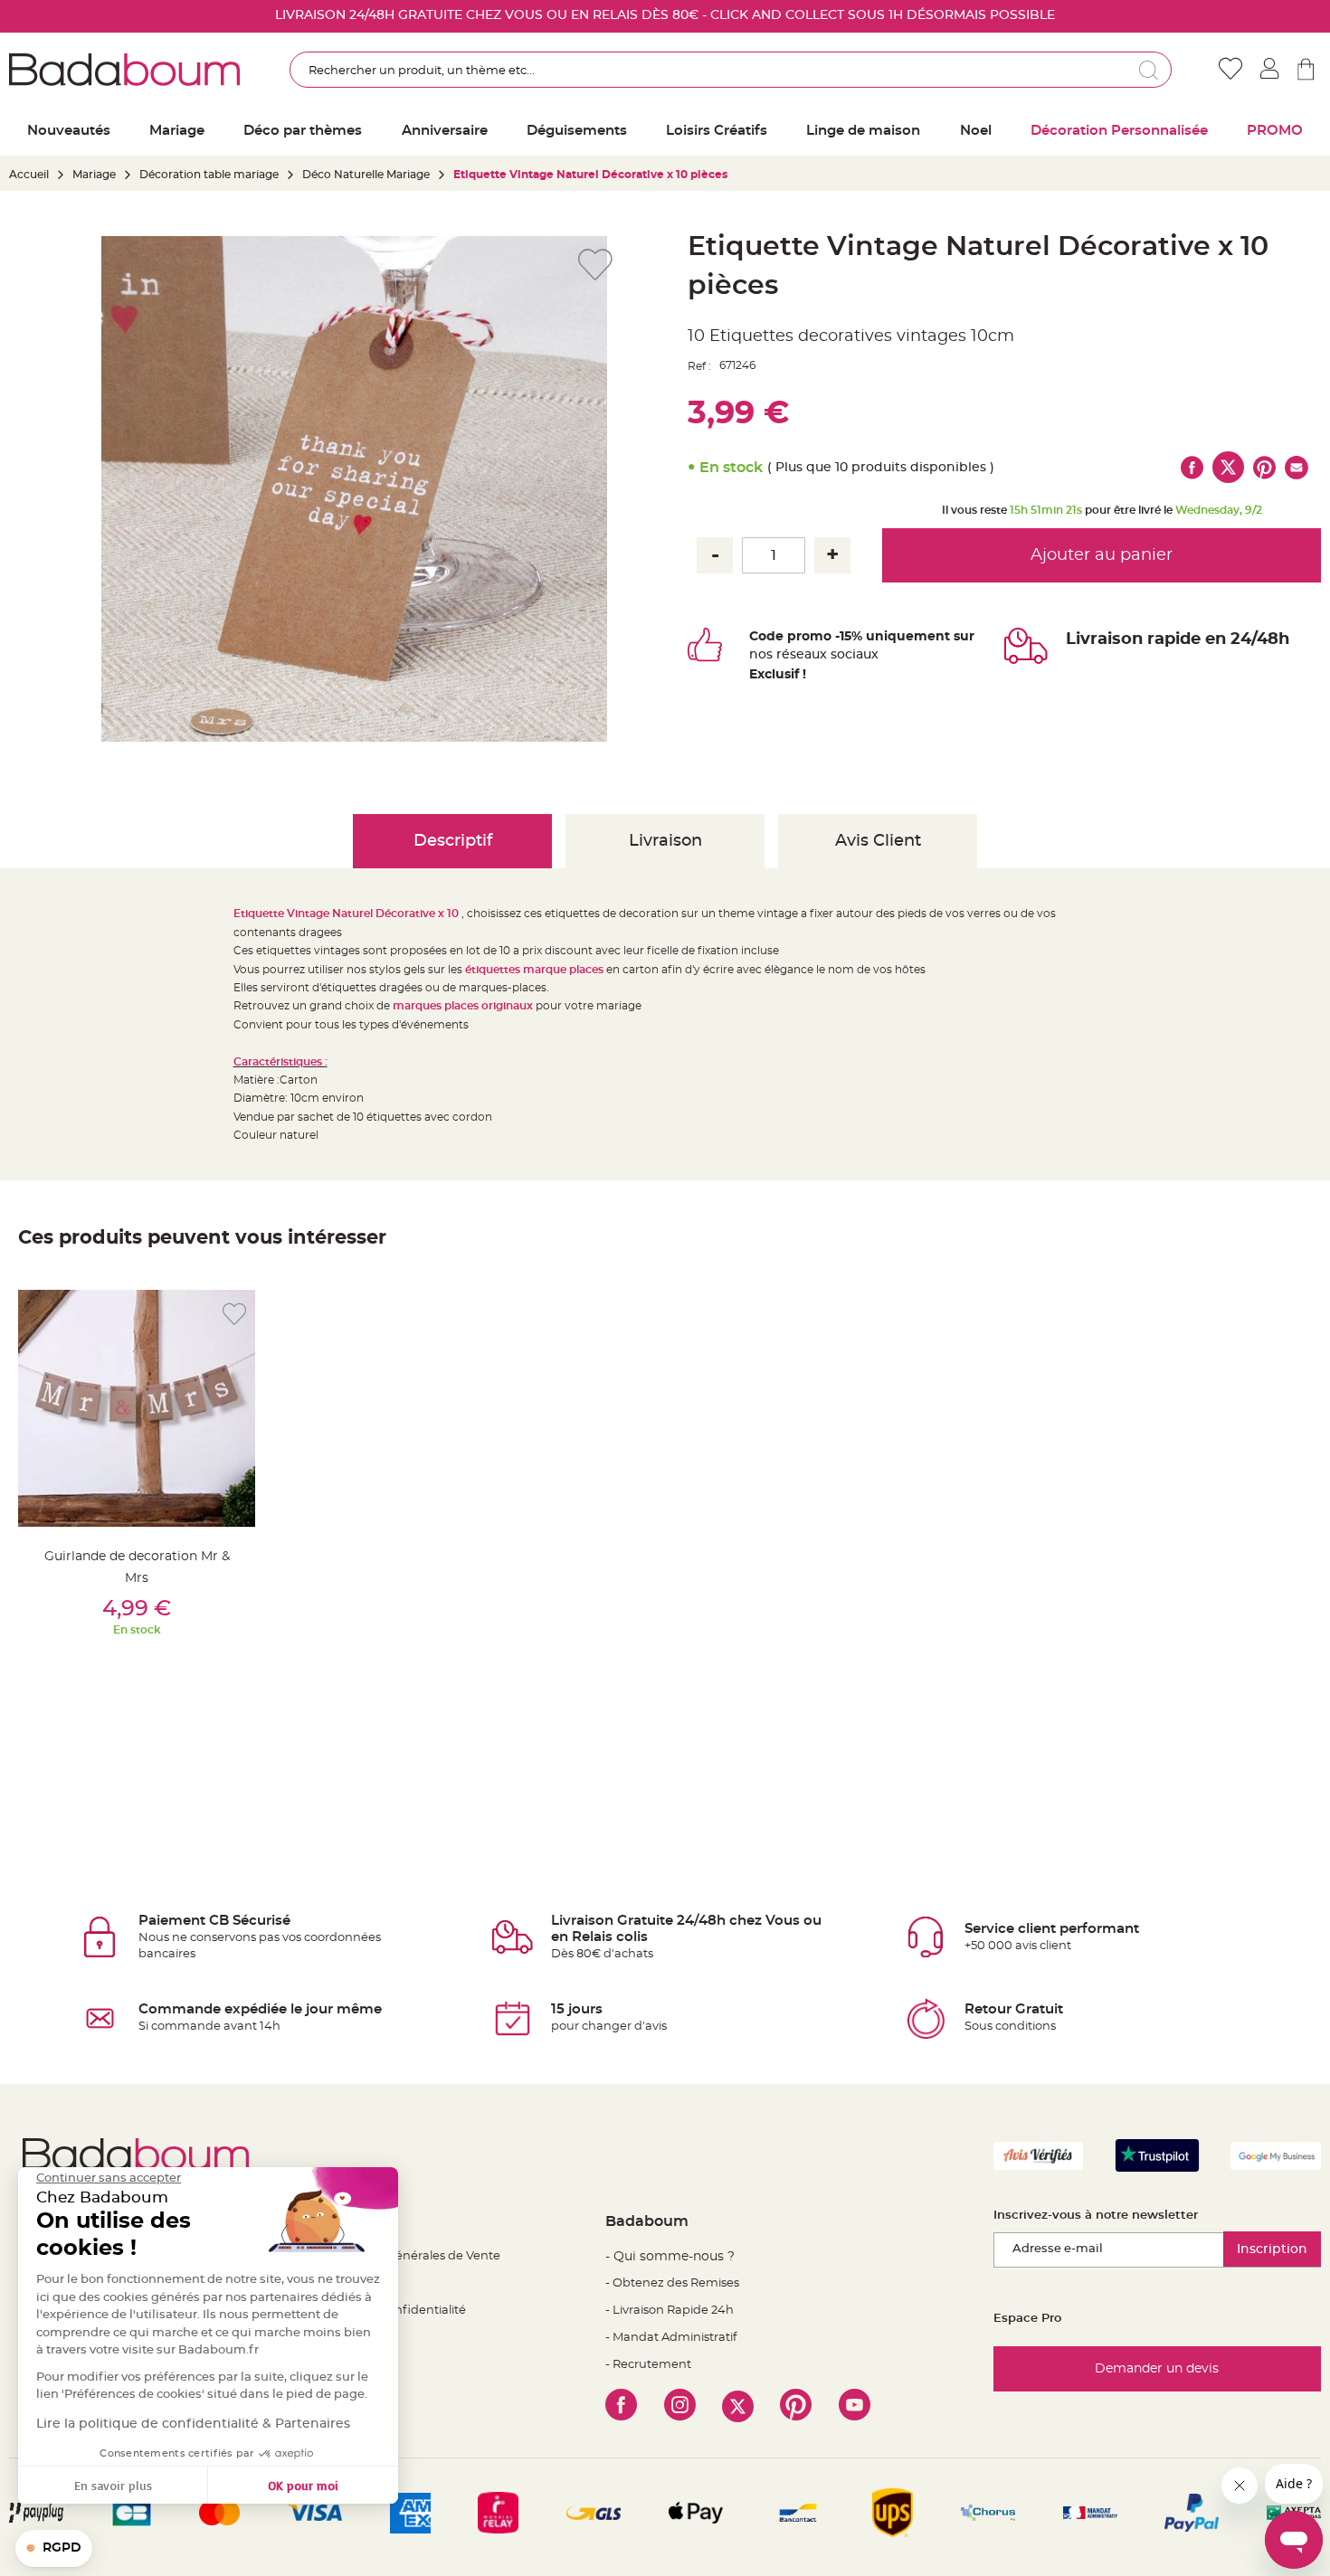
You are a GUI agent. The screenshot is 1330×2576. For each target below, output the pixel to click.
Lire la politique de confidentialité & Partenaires (193, 2424)
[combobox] (731, 70)
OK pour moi (303, 2485)
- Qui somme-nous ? (670, 2257)
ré (783, 655)
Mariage (94, 175)
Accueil (29, 175)
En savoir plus (113, 2485)
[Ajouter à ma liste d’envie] (234, 1315)
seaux (808, 655)
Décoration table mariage (209, 175)
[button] (54, 2549)
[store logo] (124, 70)
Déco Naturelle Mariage (366, 175)
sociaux (853, 655)
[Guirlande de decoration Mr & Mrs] (137, 1408)
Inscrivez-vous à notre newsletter (1096, 2216)
